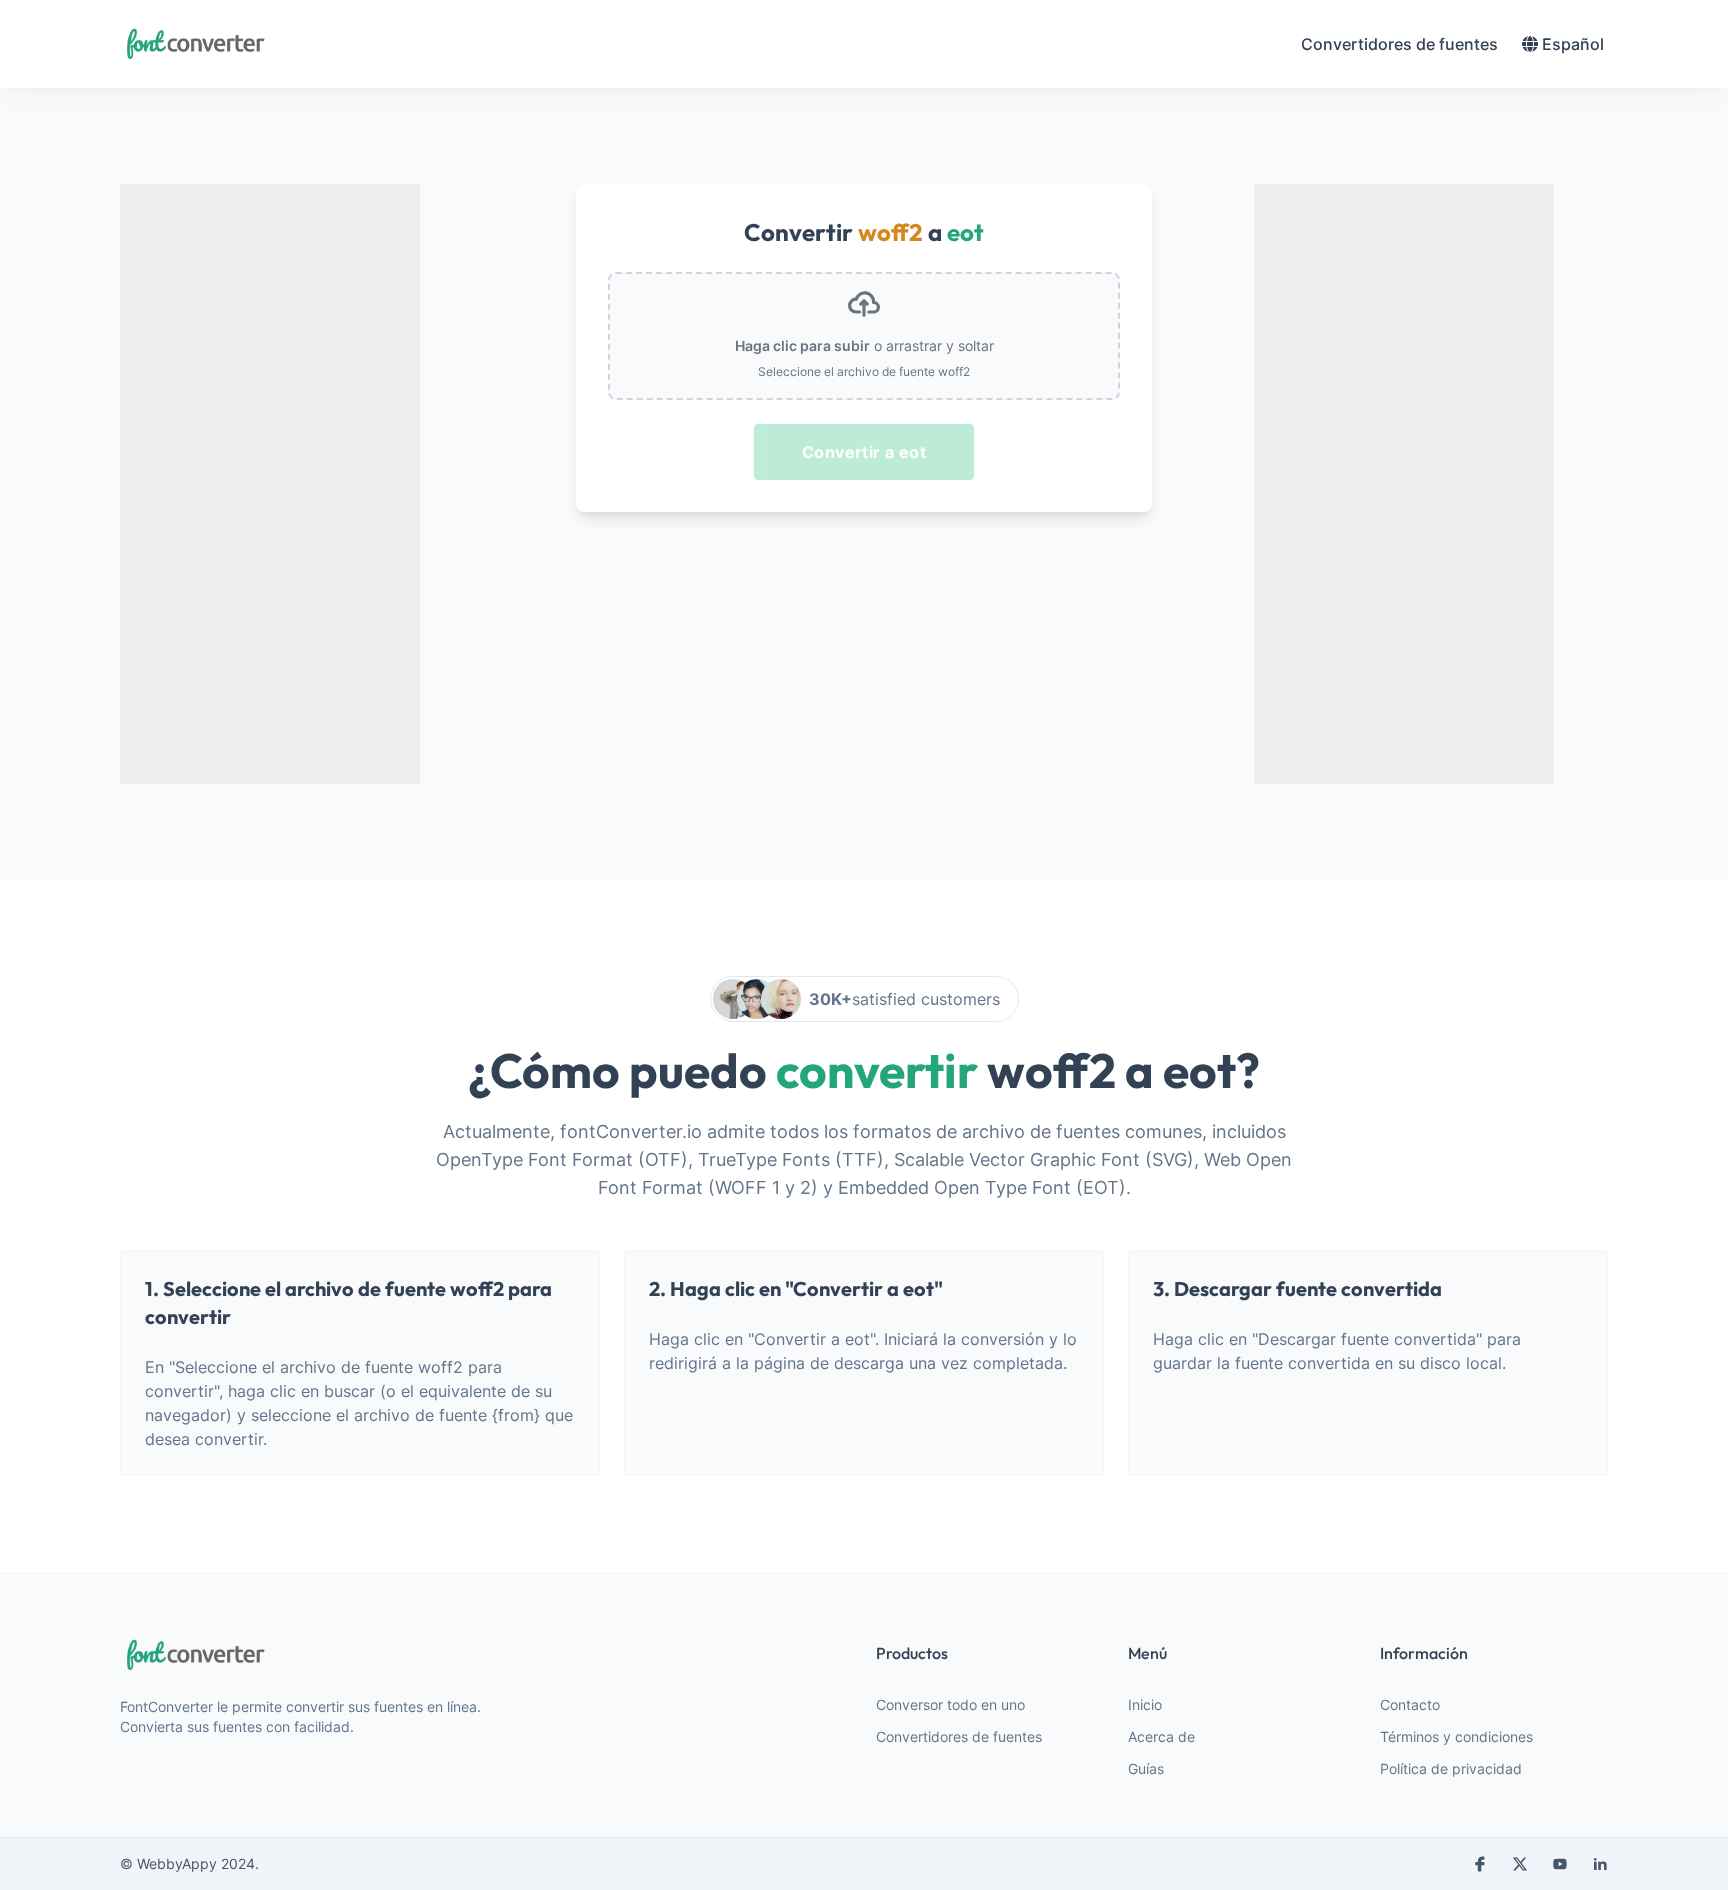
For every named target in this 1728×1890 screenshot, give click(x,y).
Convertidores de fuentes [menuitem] (1399, 44)
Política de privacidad (1451, 1768)
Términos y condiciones (1456, 1736)
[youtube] (1560, 1864)
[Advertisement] (270, 484)
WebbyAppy (177, 1863)
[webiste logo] (312, 1655)
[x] (1520, 1864)
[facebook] (1480, 1864)
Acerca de (1161, 1736)
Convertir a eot (864, 452)
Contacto (1410, 1704)
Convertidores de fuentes (959, 1736)
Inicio (1145, 1704)
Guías (1146, 1768)
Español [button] (1573, 44)
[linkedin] (1600, 1864)
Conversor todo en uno (950, 1704)
